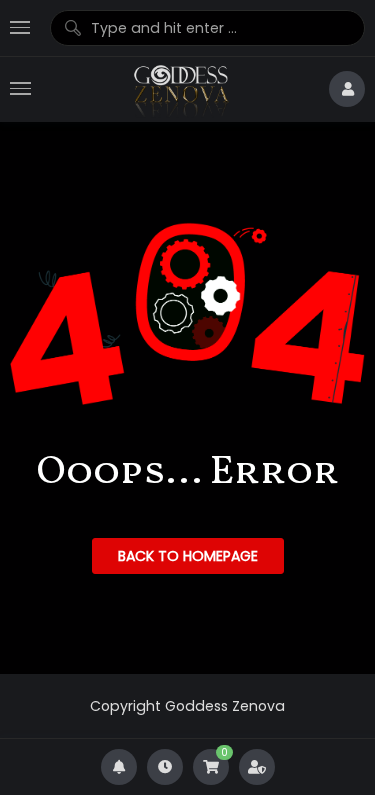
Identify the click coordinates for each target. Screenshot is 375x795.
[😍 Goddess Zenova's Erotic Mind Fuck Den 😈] (179, 89)
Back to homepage (188, 556)
